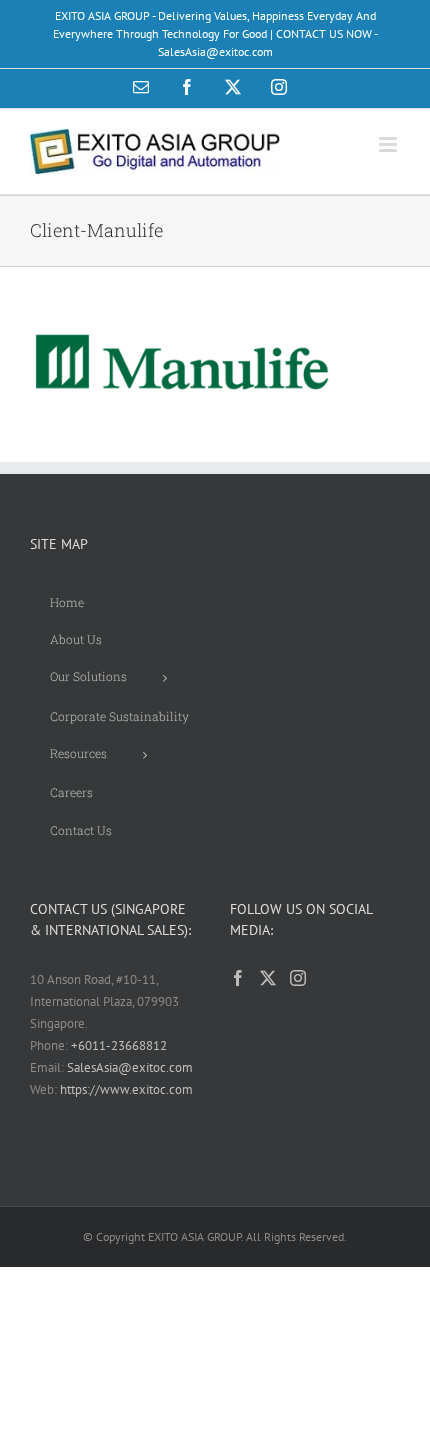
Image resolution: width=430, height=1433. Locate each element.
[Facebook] (238, 978)
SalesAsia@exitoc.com (130, 1067)
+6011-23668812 (119, 1045)
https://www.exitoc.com (126, 1089)
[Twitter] (268, 978)
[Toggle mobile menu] (389, 144)
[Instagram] (298, 978)
